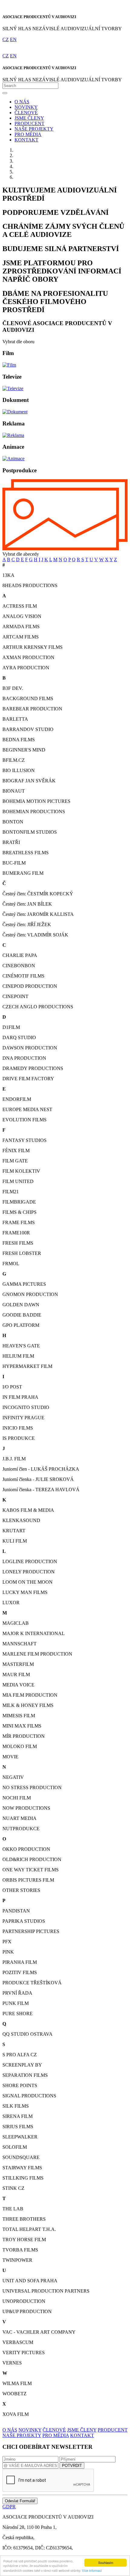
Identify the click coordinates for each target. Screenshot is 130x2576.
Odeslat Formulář (20, 2501)
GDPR (9, 2507)
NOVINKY (26, 107)
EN (13, 39)
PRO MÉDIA (28, 134)
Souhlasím (106, 2563)
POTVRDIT (72, 2466)
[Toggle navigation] (5, 93)
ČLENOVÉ (26, 113)
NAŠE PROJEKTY (34, 129)
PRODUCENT (29, 123)
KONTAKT (26, 140)
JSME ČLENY (29, 118)
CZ (6, 39)
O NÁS (22, 102)
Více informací (92, 2570)
